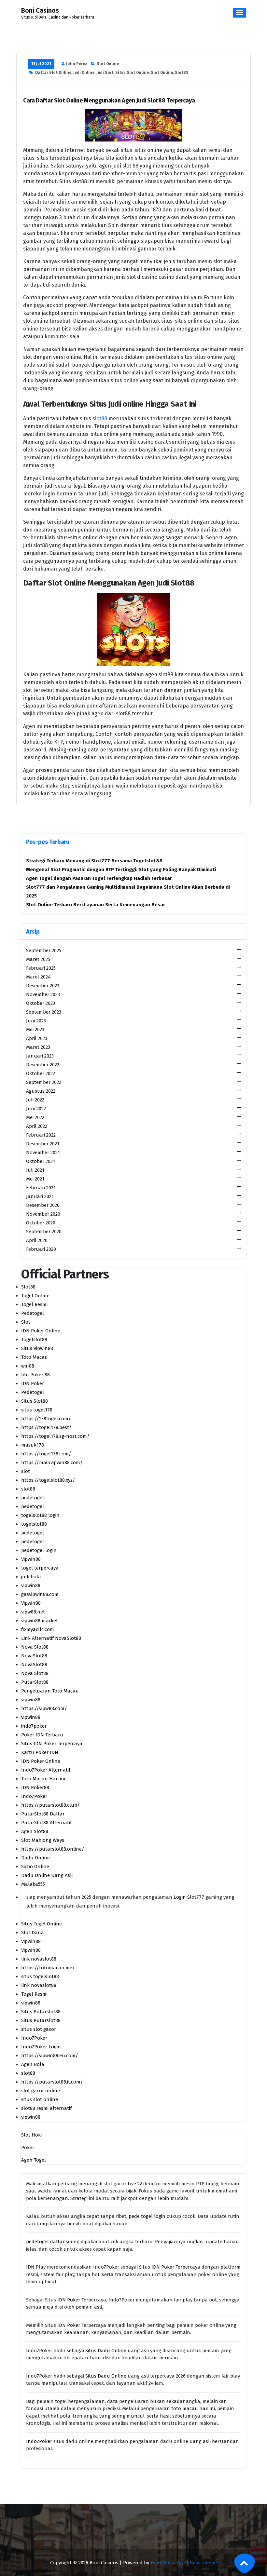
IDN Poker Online (41, 1331)
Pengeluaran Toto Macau (50, 1691)
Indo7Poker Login (41, 2047)
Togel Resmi (34, 1304)
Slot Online (108, 64)
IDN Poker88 (35, 1787)
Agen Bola (33, 2064)
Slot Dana (33, 1933)
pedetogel (33, 1498)
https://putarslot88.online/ (53, 1849)
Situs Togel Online (42, 1924)
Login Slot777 (189, 1897)
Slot (26, 1322)
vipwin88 (31, 1585)
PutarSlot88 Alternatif (46, 1823)
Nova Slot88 (35, 1647)
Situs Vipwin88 (37, 1348)
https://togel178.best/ (46, 1427)
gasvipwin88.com (40, 1594)
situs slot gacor (39, 2029)
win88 (28, 1366)
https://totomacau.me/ (48, 1968)
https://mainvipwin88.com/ (52, 1463)
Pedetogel (33, 1313)
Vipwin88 (31, 1559)
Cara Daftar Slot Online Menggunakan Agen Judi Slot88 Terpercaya (109, 101)
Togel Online (35, 1296)
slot (26, 1471)
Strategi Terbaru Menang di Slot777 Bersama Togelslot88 (94, 861)
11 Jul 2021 (41, 64)
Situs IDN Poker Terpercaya (52, 1744)
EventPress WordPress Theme (184, 2563)
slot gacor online (41, 2091)
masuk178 (33, 1445)
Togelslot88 (34, 1340)
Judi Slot (105, 73)
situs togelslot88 (40, 1976)
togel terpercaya (40, 1568)
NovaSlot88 (34, 1656)
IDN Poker (33, 1383)
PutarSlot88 (35, 1682)
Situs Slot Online (132, 73)
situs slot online (40, 2099)
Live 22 (135, 2184)
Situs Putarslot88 (41, 2012)
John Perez (77, 64)
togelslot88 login (40, 1515)
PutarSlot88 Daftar (43, 1814)
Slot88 (182, 73)
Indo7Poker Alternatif (46, 1770)
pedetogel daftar (45, 2242)
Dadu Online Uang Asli (47, 1875)
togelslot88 (34, 1524)
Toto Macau (35, 1357)
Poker (28, 2148)
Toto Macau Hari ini (43, 1779)
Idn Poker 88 (35, 1375)
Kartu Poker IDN (40, 1752)
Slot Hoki (31, 2135)
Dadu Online (35, 1858)
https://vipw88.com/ (44, 1708)
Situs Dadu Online (106, 2351)
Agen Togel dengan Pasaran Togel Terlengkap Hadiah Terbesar (99, 878)
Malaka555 (33, 1884)
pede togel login (147, 2216)
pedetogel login (39, 1550)
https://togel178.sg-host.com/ (55, 1436)
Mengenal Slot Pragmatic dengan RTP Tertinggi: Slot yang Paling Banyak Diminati (121, 870)
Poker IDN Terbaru (42, 1735)
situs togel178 (37, 1410)
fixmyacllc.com (38, 1629)
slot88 (100, 418)
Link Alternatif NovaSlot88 (51, 1638)
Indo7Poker (34, 1796)
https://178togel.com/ (46, 1419)
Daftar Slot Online (53, 73)
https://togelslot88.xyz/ (48, 1480)
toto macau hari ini (193, 2408)
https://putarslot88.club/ (50, 1805)
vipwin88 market (40, 1621)
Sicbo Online (35, 1867)
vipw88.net (33, 1612)
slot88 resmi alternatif (46, 2108)
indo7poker (34, 1726)
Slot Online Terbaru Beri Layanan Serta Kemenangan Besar (96, 905)
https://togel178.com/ (46, 1454)
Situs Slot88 (35, 1401)
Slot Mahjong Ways (43, 1840)
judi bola (31, 1577)
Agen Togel (34, 2160)
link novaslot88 (39, 1959)
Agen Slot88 (35, 1831)
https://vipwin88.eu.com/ (50, 2056)
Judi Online (84, 73)
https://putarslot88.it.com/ (52, 2082)
